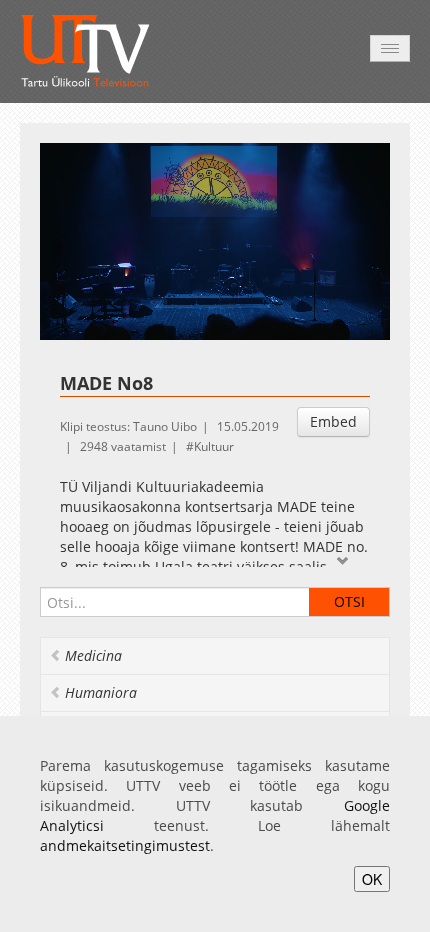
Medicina (93, 655)
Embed (333, 421)
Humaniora (101, 692)
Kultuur (214, 446)
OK (372, 879)
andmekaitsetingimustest (125, 845)
